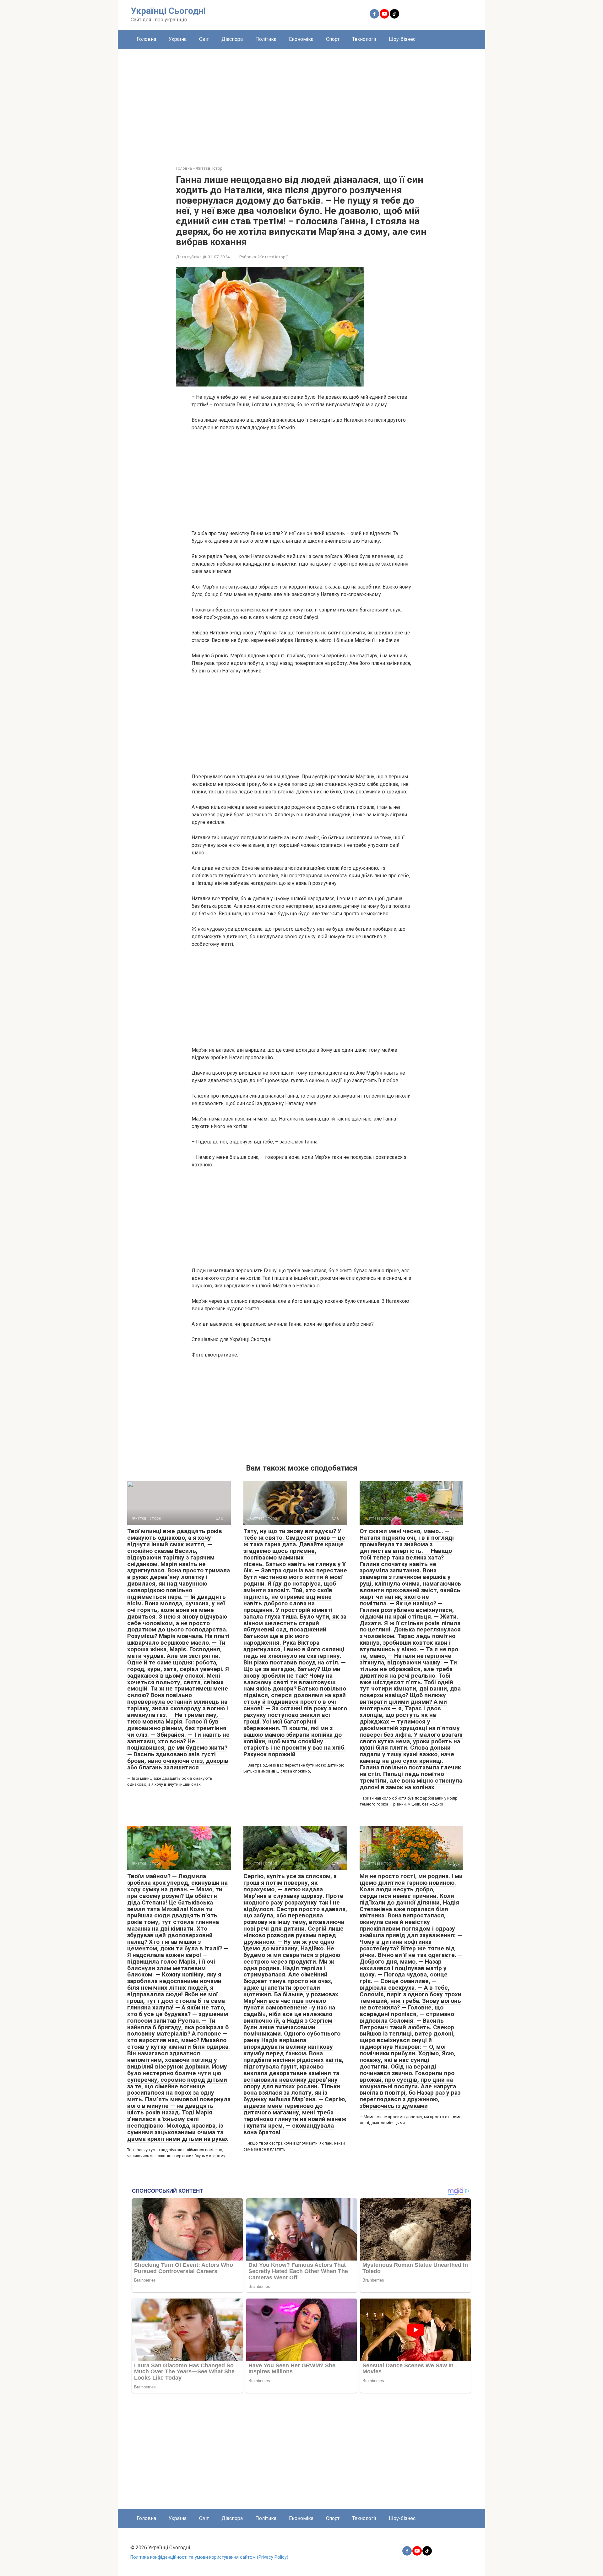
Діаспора (232, 39)
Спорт (333, 39)
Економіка (301, 39)
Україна (178, 39)
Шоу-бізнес (402, 39)
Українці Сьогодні (168, 11)
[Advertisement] (301, 102)
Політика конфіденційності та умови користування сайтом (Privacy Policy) (209, 2557)
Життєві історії (273, 257)
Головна (146, 39)
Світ (204, 39)
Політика (266, 39)
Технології (364, 39)
